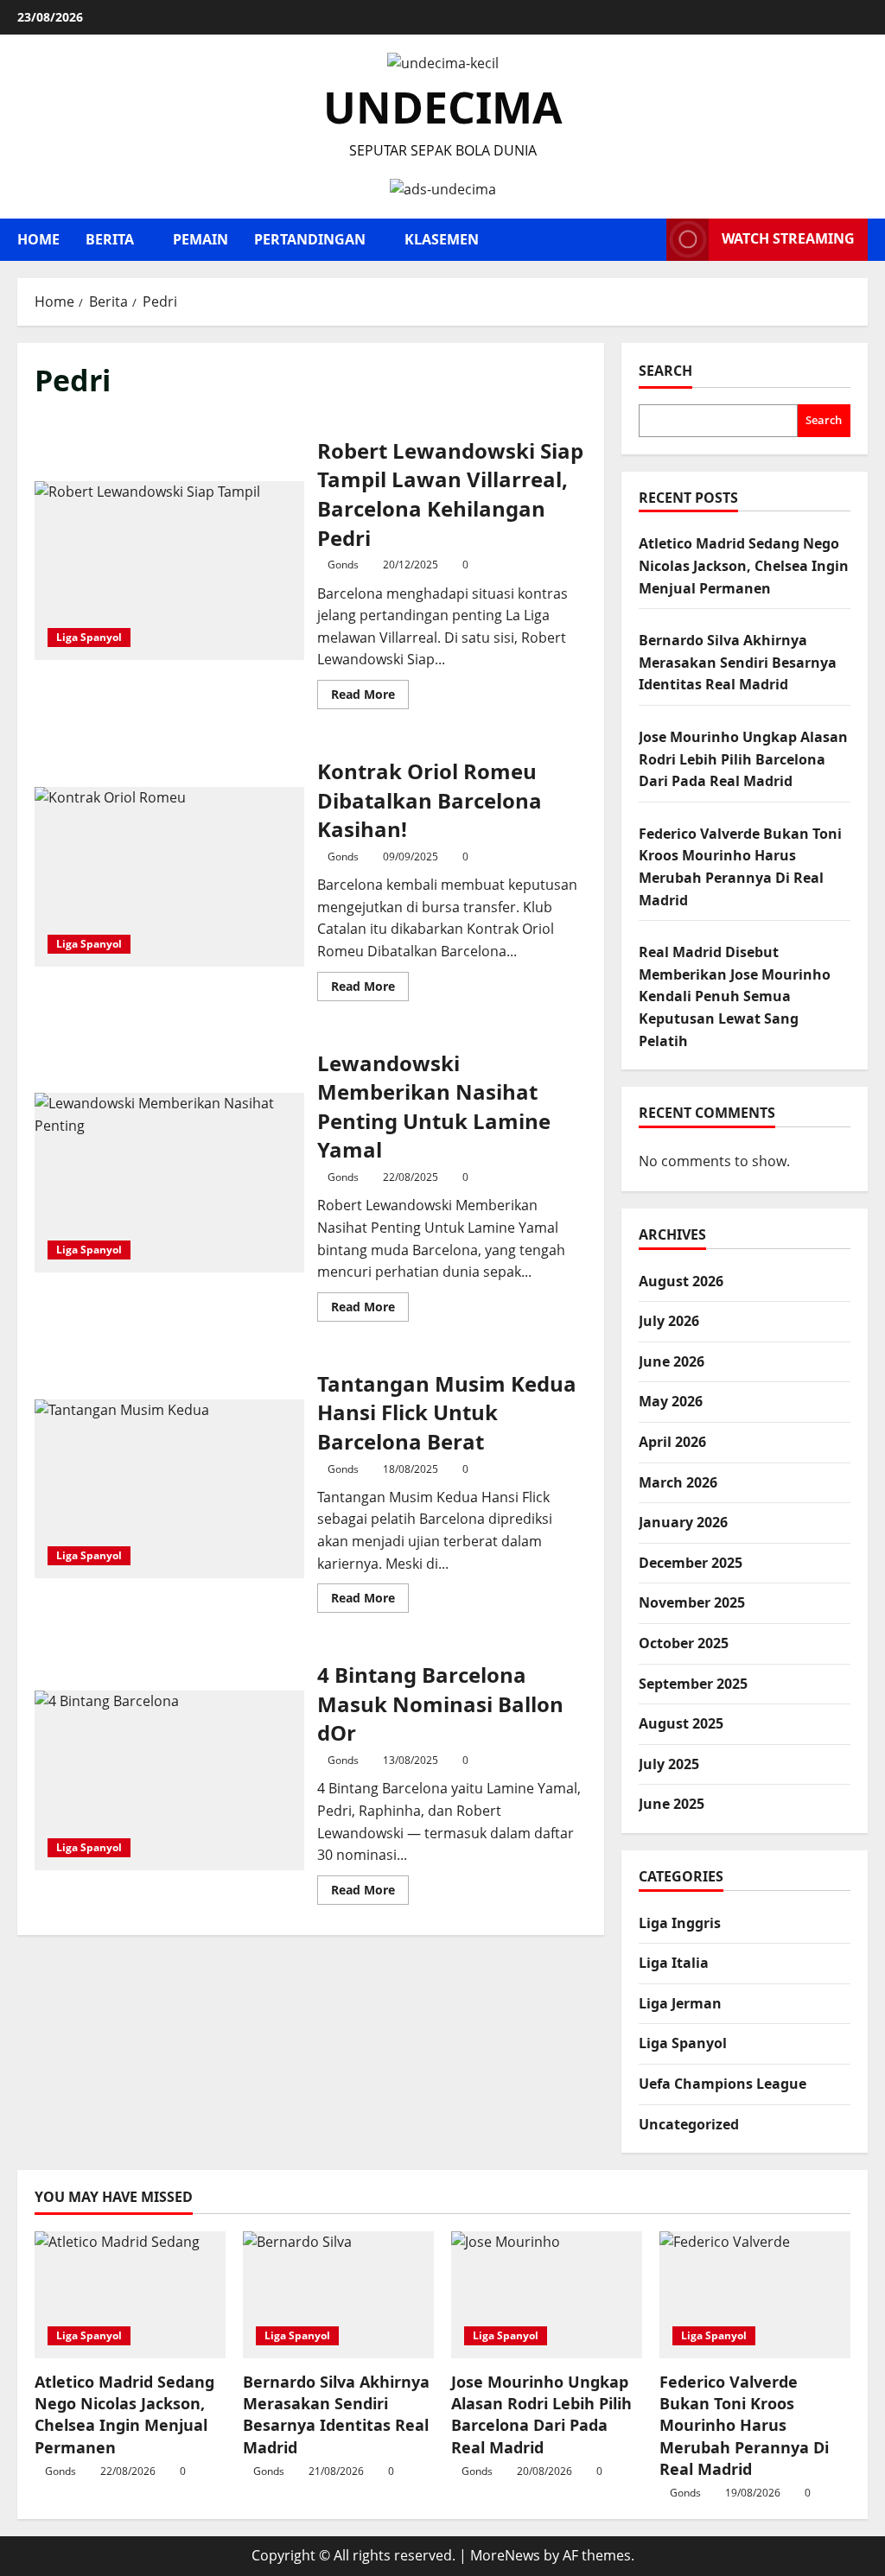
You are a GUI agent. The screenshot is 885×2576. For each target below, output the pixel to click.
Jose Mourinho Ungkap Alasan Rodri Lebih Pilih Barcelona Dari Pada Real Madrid (743, 759)
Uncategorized (689, 2124)
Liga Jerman (680, 2003)
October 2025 (684, 1643)
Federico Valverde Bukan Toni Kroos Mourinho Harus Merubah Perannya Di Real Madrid (744, 2425)
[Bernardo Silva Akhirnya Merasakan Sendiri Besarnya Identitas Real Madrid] (338, 2295)
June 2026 (672, 1361)
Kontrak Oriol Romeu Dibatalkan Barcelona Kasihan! (169, 877)
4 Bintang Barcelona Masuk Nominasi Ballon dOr (169, 1780)
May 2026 (671, 1401)
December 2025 (691, 1563)
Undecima (443, 107)
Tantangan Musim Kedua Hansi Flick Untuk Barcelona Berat (169, 1489)
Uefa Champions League (723, 2084)
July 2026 (669, 1321)
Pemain (201, 239)
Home (38, 239)
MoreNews (505, 2555)
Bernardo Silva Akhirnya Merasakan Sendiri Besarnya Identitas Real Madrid (738, 662)
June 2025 (672, 1804)
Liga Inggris (680, 1923)
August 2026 (681, 1281)
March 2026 (678, 1482)
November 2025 (692, 1602)
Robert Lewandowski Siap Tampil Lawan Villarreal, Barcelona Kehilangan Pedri (169, 571)
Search (665, 371)
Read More (370, 697)
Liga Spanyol (89, 637)
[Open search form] (648, 240)
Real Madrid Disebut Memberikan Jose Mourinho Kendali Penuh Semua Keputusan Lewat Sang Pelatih (735, 996)
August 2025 (681, 1723)
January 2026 (683, 1522)
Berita (110, 239)
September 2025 (693, 1684)
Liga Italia (674, 1963)
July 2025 (669, 1764)
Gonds (343, 565)
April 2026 (672, 1442)
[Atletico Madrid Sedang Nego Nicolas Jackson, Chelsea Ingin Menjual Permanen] (130, 2295)
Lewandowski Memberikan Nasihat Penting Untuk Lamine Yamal (169, 1183)
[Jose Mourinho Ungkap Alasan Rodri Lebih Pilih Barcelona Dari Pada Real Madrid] (547, 2295)
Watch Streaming (788, 238)
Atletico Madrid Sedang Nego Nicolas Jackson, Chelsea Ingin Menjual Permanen (744, 565)
